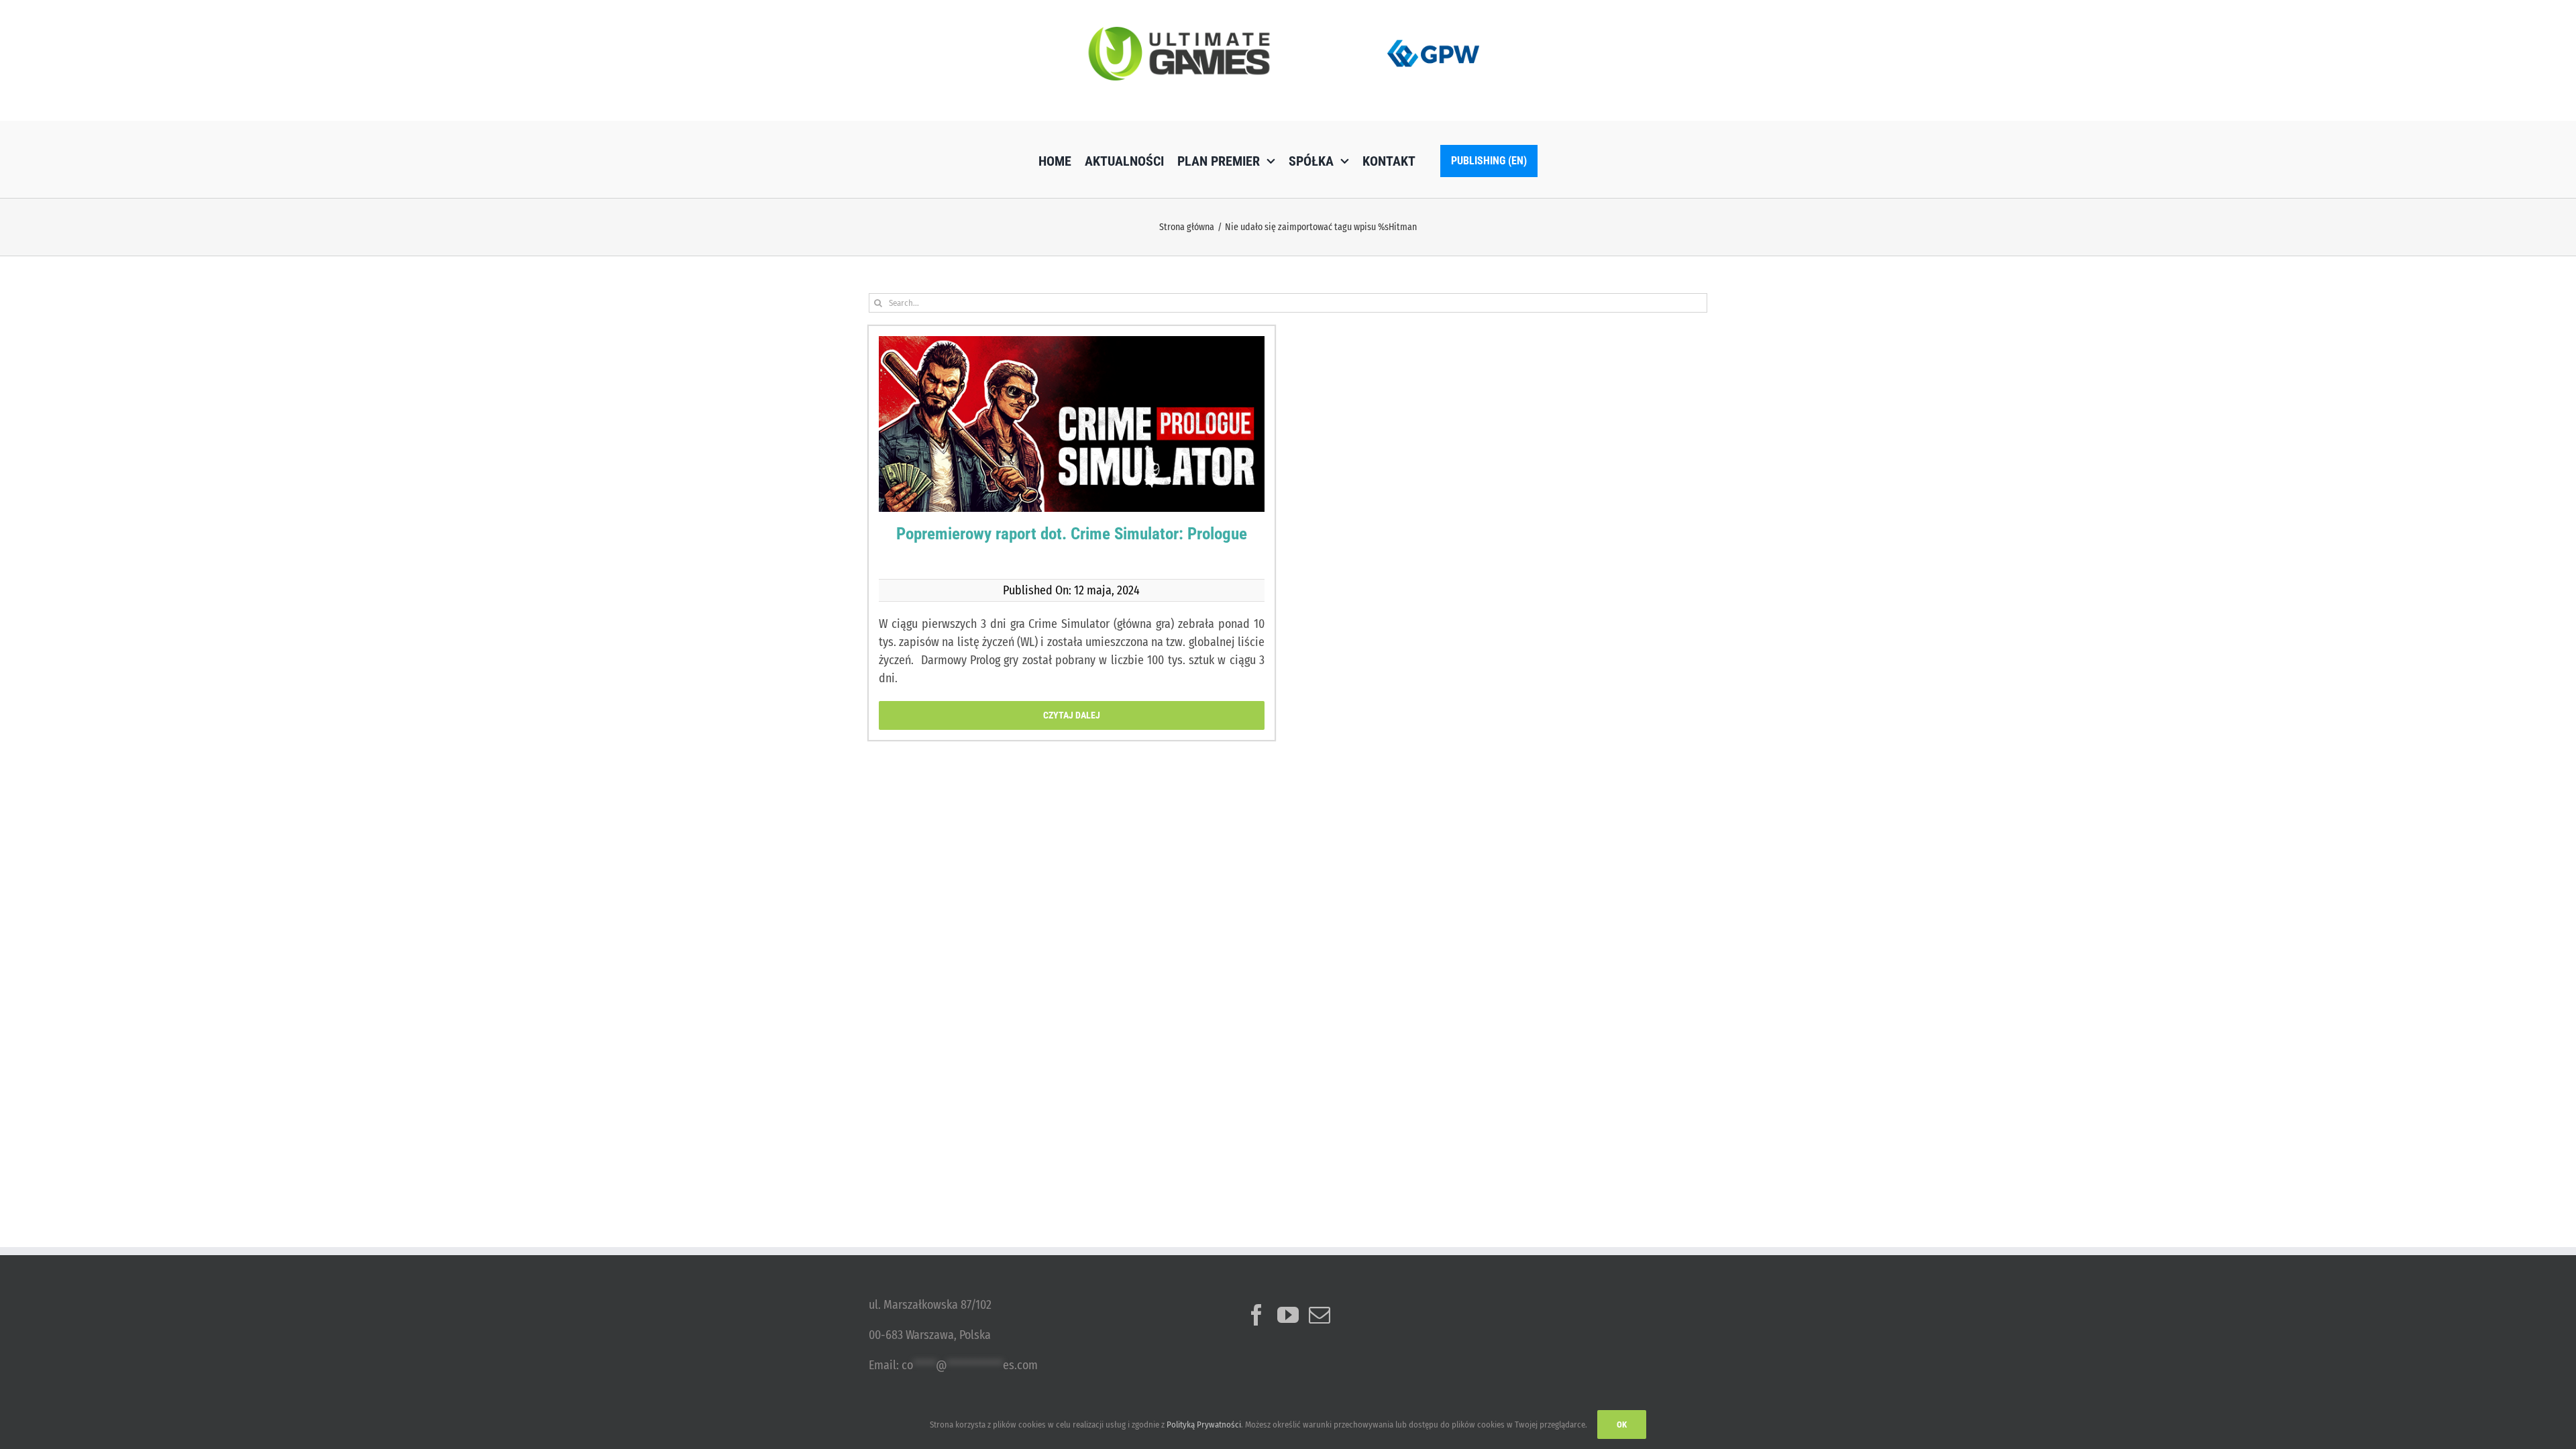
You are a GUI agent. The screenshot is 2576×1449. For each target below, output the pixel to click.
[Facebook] (1256, 1315)
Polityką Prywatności (1204, 1425)
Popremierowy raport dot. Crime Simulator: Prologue (1072, 534)
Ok (1622, 1425)
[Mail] (1320, 1315)
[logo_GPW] (1434, 37)
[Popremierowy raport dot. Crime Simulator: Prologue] (1072, 447)
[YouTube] (1288, 1315)
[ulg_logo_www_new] (1179, 33)
